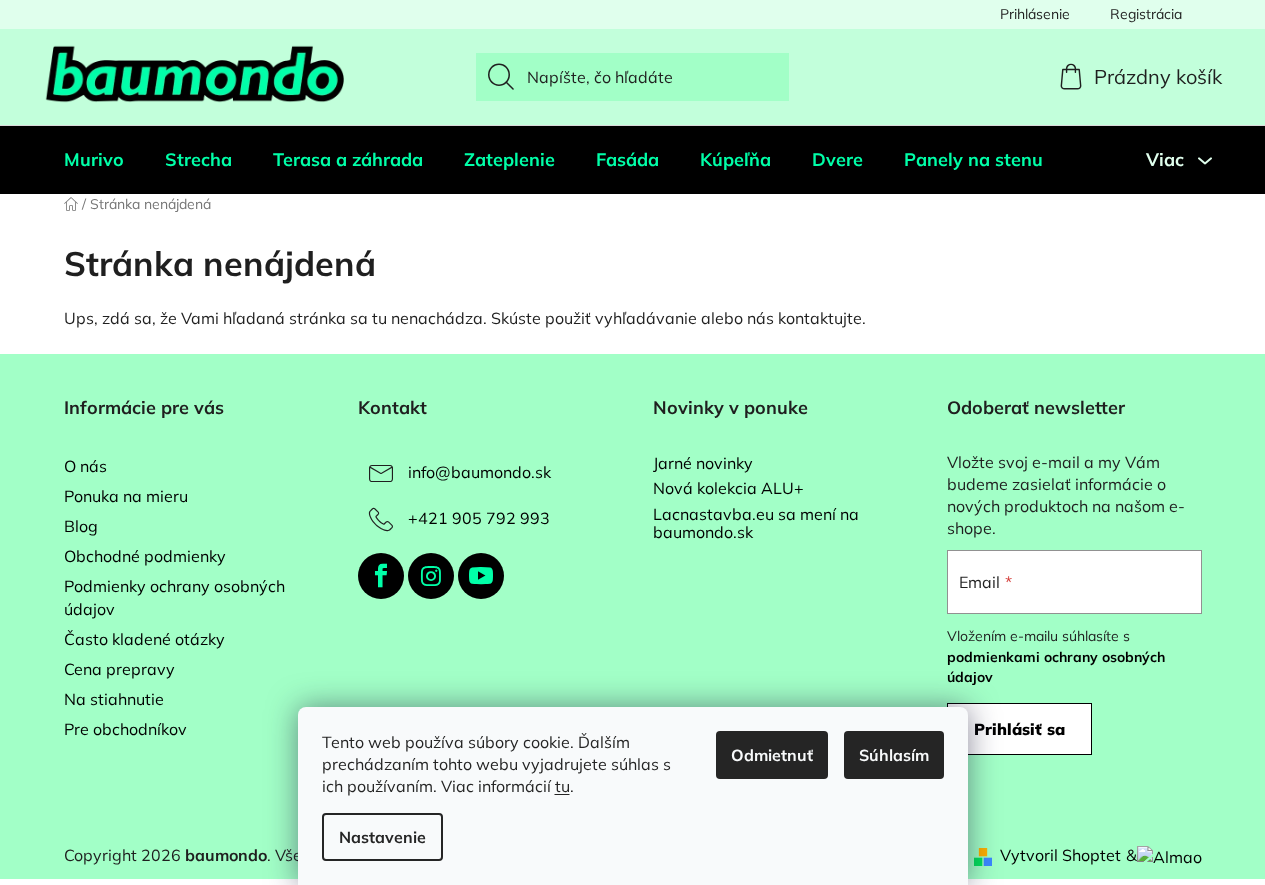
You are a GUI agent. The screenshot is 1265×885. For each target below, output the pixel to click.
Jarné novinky (703, 464)
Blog (81, 526)
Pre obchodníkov (125, 729)
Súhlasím (894, 755)
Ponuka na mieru (126, 496)
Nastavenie (382, 837)
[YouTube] (481, 576)
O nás (85, 466)
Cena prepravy (119, 669)
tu (562, 786)
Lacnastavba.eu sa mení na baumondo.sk (756, 523)
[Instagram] (431, 576)
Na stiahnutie (114, 699)
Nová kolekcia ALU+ (728, 489)
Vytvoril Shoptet (1060, 855)
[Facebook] (381, 576)
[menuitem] (94, 160)
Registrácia (1146, 14)
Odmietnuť (772, 755)
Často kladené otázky (144, 639)
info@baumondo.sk (479, 472)
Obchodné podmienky (145, 556)
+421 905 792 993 (479, 518)
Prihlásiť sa (1019, 729)
